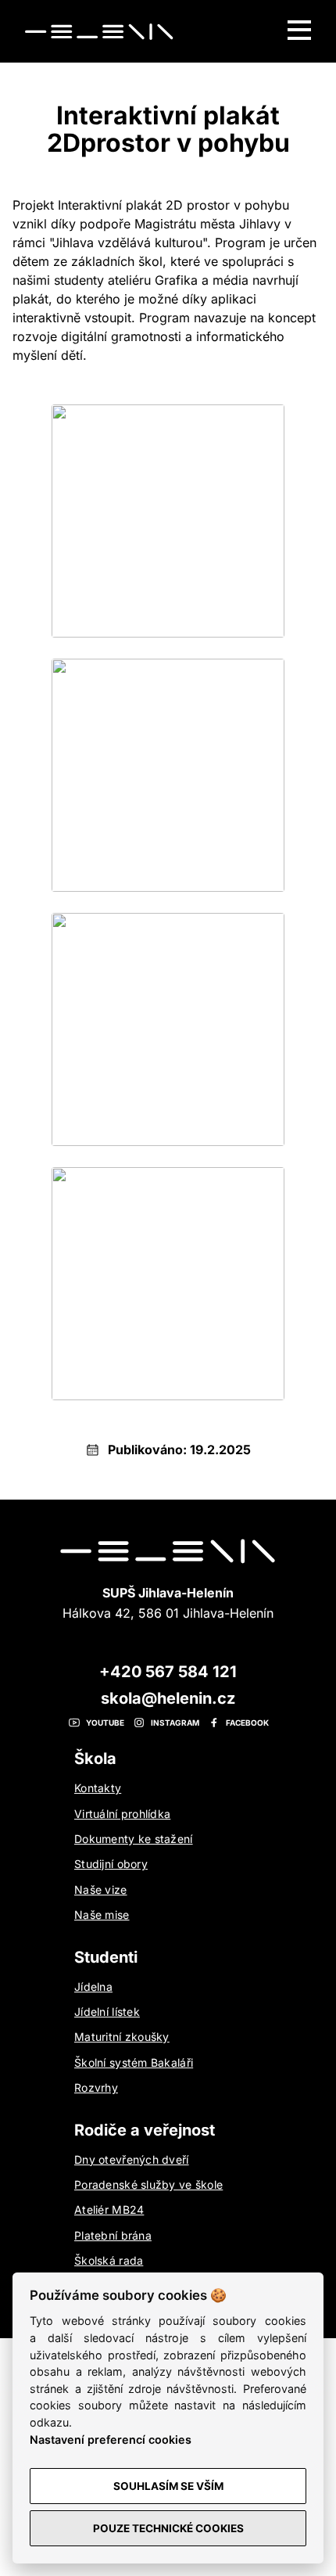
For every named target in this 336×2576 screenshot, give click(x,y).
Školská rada (109, 2260)
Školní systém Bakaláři (134, 2062)
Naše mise (102, 1915)
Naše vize (101, 1890)
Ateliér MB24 (109, 2210)
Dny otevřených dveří (132, 2159)
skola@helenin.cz (168, 1698)
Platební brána (113, 2235)
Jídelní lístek (107, 2012)
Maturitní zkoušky (122, 2037)
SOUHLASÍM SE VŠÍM (168, 2486)
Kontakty (98, 1788)
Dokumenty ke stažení (134, 1839)
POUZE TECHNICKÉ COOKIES (168, 2528)
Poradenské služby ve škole (148, 2184)
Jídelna (93, 1987)
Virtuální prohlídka (122, 1814)
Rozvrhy (96, 2087)
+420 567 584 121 (168, 1672)
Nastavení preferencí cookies (111, 2439)
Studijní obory (111, 1864)
